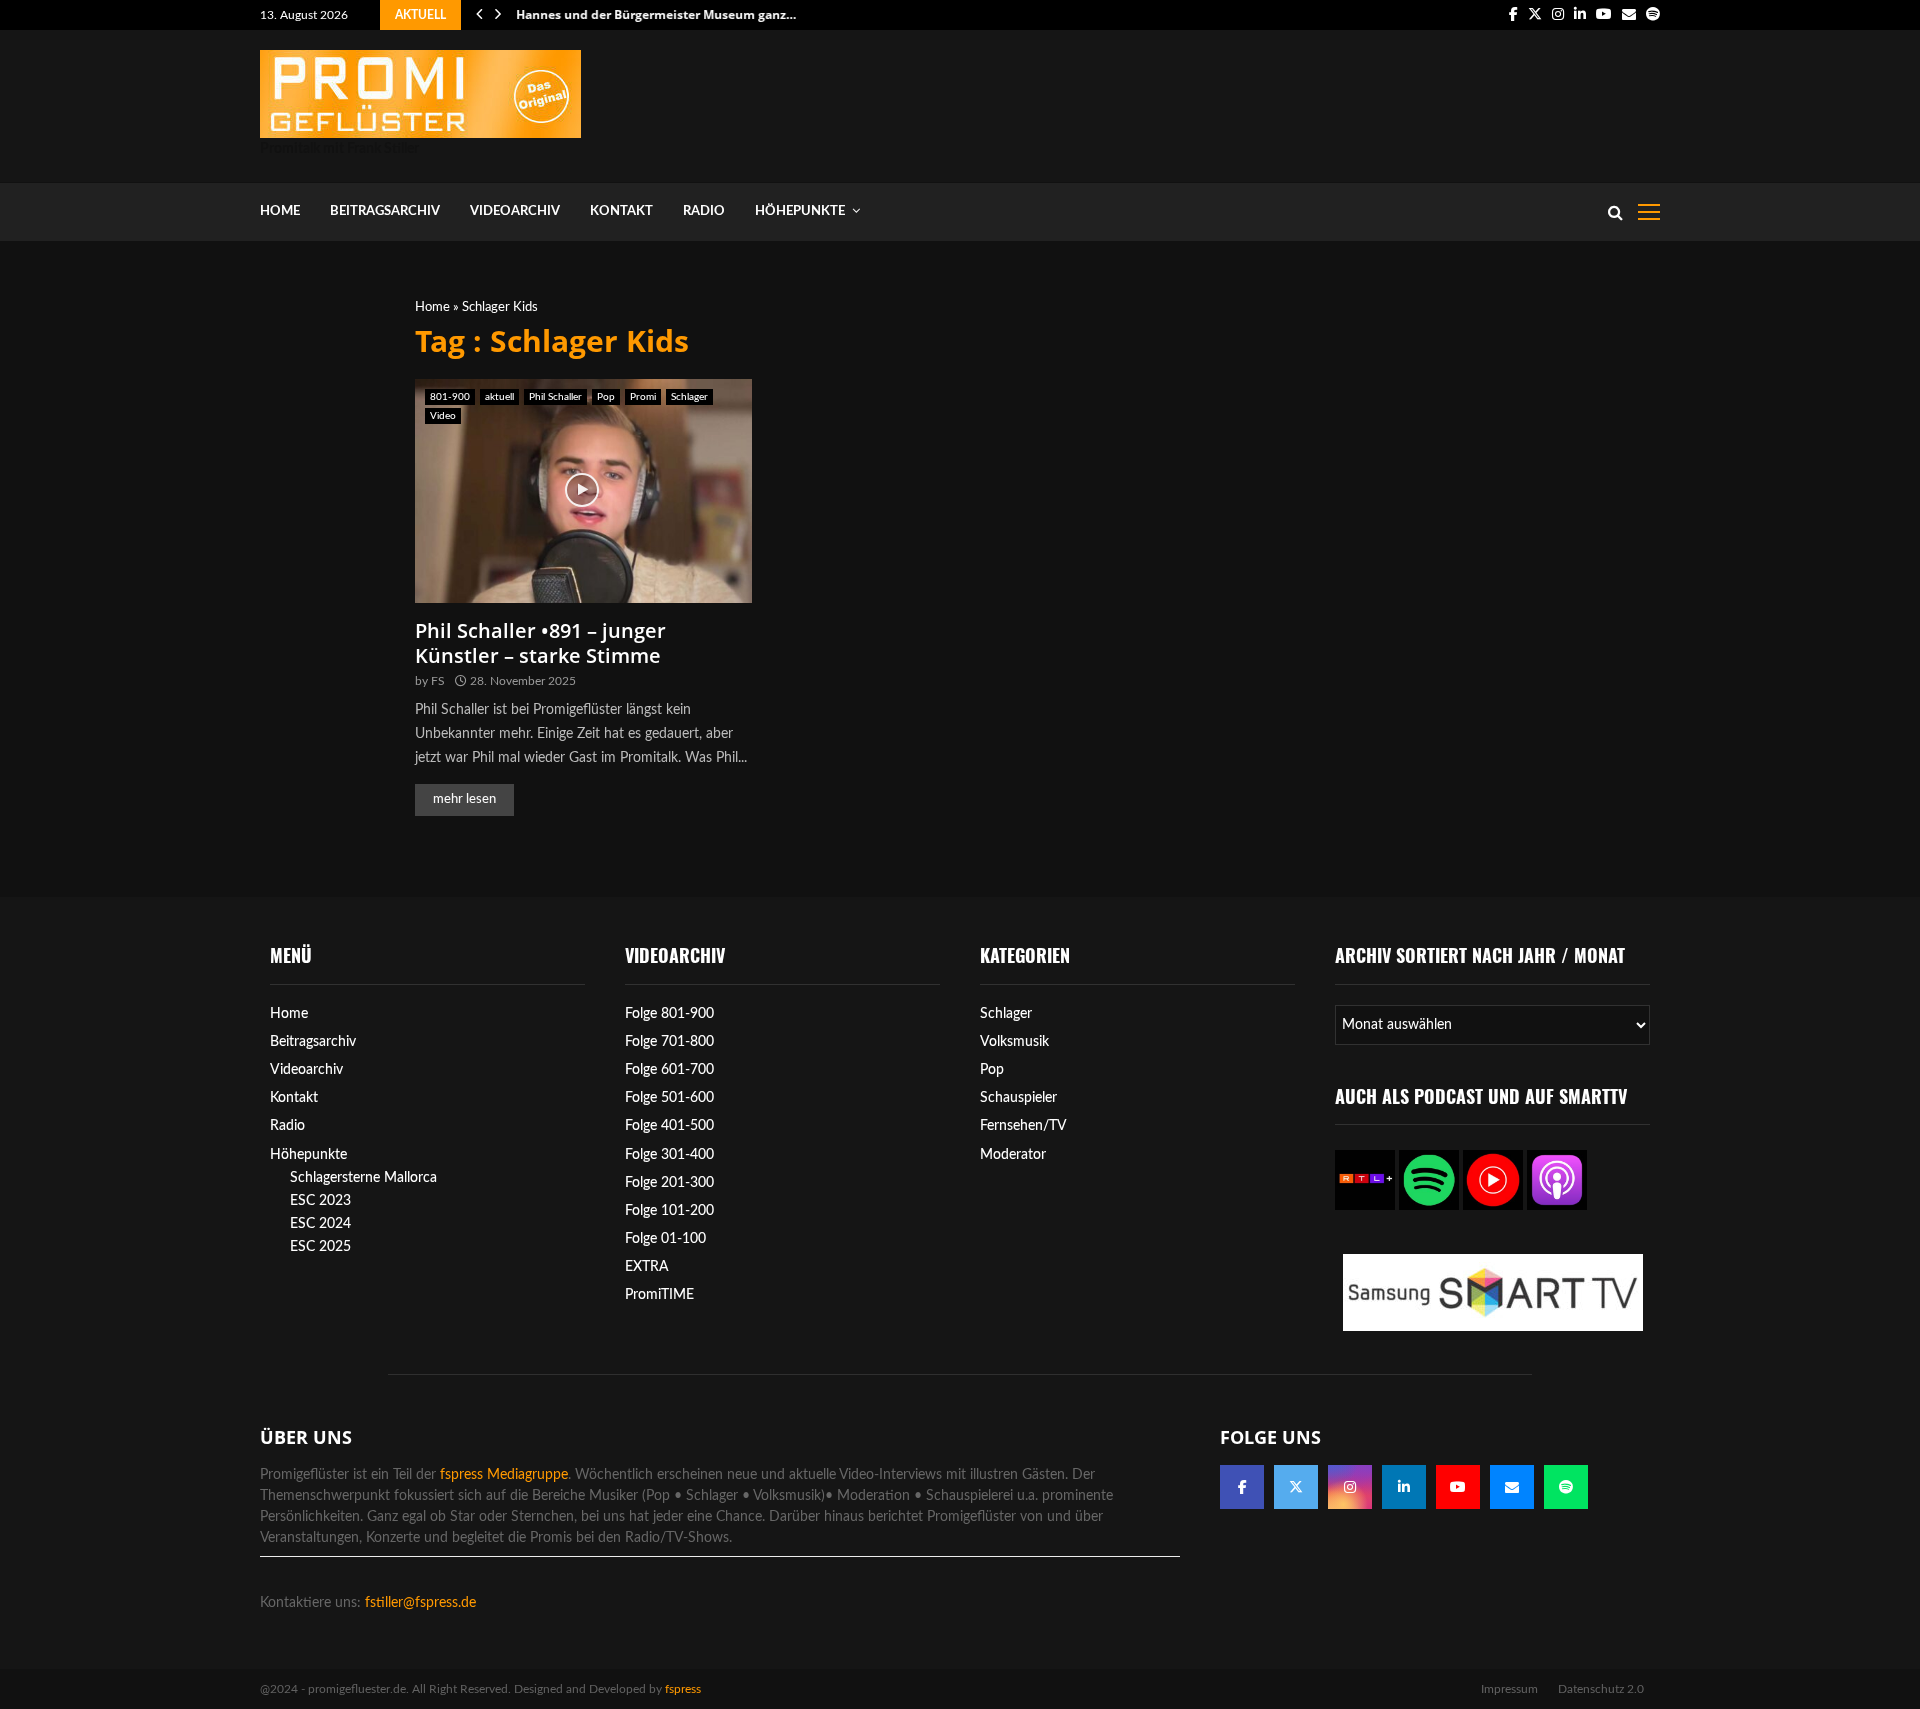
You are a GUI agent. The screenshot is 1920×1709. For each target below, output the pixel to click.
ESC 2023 (320, 1201)
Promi (643, 397)
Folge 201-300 (669, 1183)
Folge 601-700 (669, 1070)
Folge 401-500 (669, 1126)
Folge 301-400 (669, 1155)
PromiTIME (659, 1295)
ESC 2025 (320, 1247)
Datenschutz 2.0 (1601, 1689)
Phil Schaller (555, 397)
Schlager (689, 397)
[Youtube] (1458, 1487)
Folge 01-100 (665, 1239)
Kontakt (621, 211)
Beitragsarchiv (385, 211)
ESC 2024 (320, 1224)
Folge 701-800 (669, 1042)
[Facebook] (1242, 1487)
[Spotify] (1566, 1487)
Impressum (1509, 1689)
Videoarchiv (515, 211)
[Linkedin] (1404, 1487)
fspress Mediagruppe (504, 1475)
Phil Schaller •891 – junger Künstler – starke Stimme (540, 643)
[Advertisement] (1296, 102)
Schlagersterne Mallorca (363, 1178)
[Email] (1512, 1487)
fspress (683, 1689)
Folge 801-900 (669, 1014)
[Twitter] (1296, 1487)
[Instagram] (1350, 1487)
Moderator (1013, 1155)
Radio (704, 211)
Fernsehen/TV (1023, 1126)
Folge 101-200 (669, 1211)
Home (280, 211)
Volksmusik (1014, 1042)
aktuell (499, 397)
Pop (606, 397)
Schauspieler (1018, 1098)
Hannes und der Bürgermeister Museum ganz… (656, 14)
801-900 (450, 397)
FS (438, 681)
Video (443, 416)
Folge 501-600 (669, 1098)
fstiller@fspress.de (420, 1603)
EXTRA (647, 1267)
